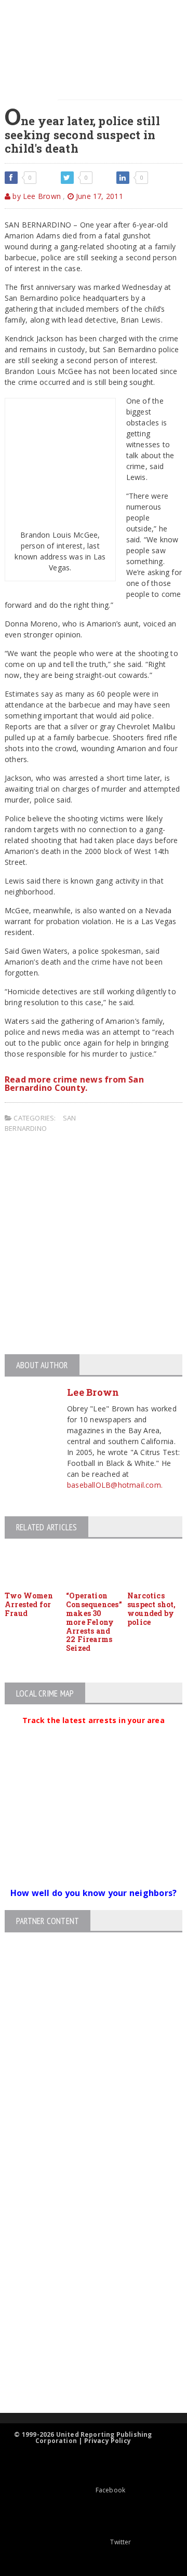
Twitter (121, 2542)
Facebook (110, 2490)
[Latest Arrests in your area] (94, 1733)
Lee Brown (93, 1392)
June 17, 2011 (98, 196)
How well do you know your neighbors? (94, 1893)
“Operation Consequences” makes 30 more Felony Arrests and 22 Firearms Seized (94, 1622)
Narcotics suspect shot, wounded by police (152, 1609)
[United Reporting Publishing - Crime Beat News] (85, 2172)
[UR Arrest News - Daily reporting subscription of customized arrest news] (85, 2328)
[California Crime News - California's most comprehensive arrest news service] (85, 2294)
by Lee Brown (36, 196)
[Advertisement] (94, 1245)
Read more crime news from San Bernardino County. (74, 1084)
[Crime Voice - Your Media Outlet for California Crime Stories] (85, 2372)
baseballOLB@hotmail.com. (115, 1485)
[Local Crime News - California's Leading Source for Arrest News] (85, 2216)
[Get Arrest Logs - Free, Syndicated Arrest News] (84, 2260)
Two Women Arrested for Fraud (29, 1604)
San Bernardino (40, 1123)
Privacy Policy (108, 2441)
